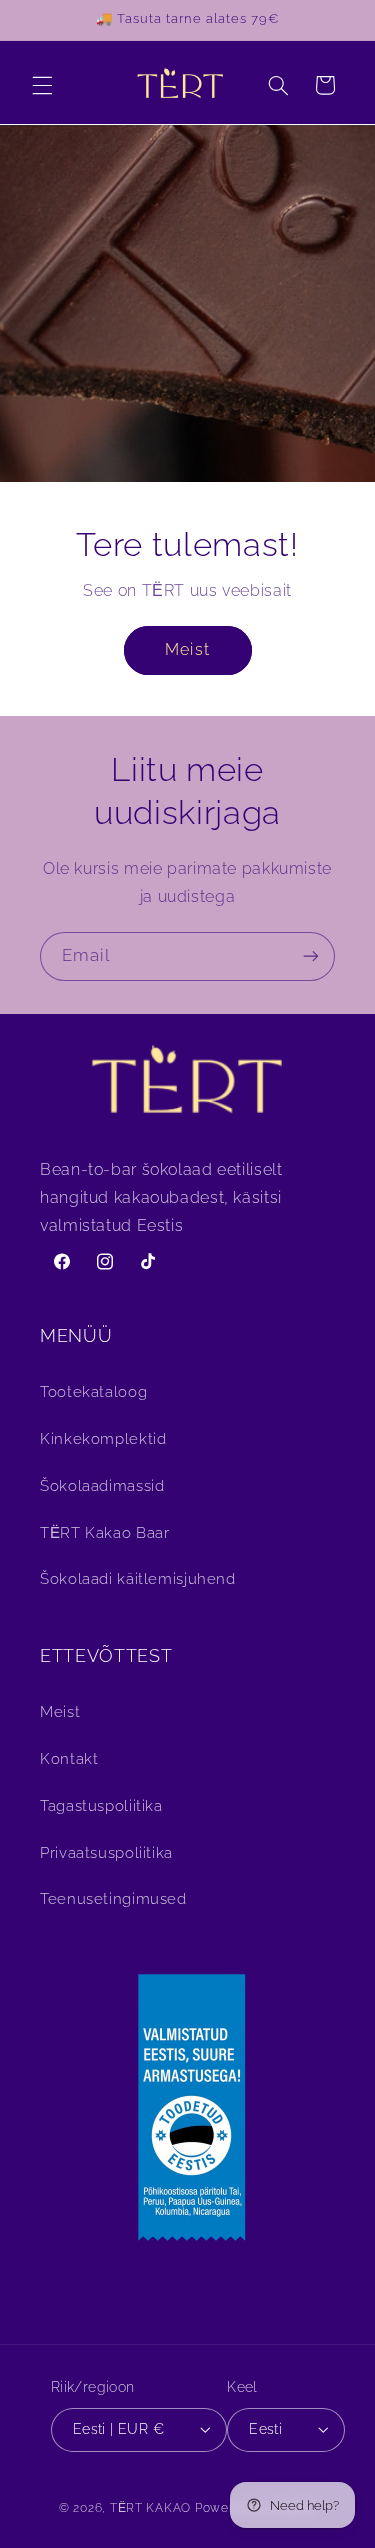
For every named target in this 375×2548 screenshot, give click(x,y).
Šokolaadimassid (102, 1485)
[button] (42, 85)
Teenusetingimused (113, 1898)
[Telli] (311, 956)
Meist (187, 648)
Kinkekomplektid (103, 1438)
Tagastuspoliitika (101, 1805)
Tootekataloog (93, 1391)
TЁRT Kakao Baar (104, 1532)
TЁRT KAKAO (150, 2508)
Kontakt (69, 1758)
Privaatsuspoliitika (106, 1852)
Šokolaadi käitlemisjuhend (138, 1578)
